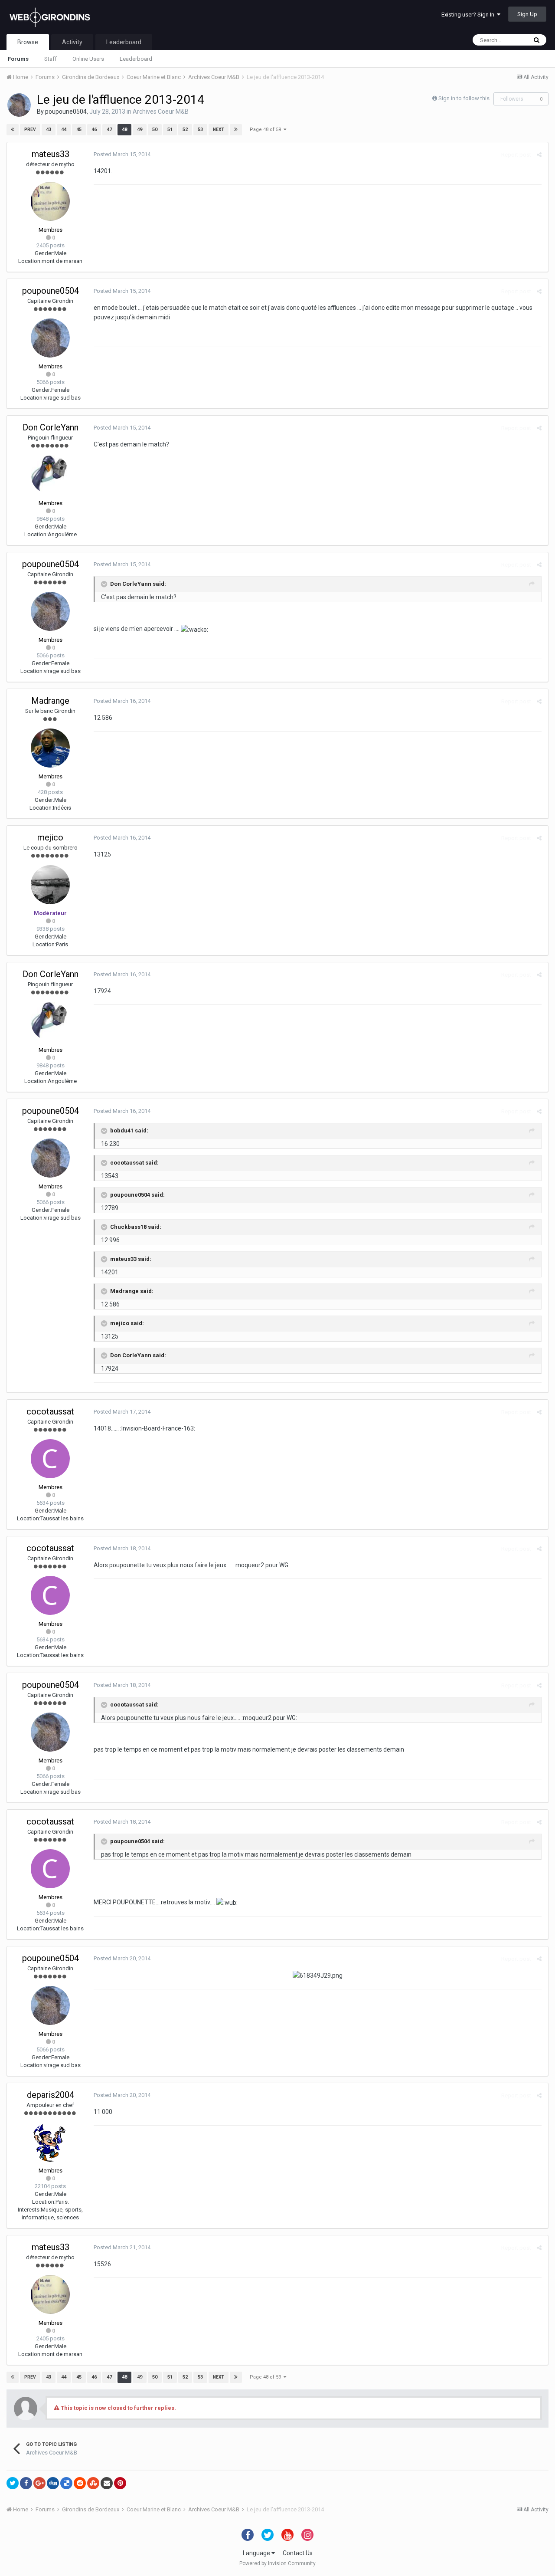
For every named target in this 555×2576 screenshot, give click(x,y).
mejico (50, 837)
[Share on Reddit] (80, 2483)
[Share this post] (539, 155)
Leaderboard (136, 59)
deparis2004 (51, 2095)
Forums (18, 59)
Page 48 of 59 (267, 130)
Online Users (88, 59)
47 (109, 130)
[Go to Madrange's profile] (50, 748)
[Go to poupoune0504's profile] (19, 105)
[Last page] (236, 130)
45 (79, 130)
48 (124, 130)
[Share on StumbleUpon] (93, 2483)
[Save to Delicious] (66, 2483)
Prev (30, 130)
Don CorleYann (51, 427)
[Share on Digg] (53, 2483)
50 (155, 130)
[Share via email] (107, 2483)
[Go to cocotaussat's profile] (50, 1459)
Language (257, 2553)
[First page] (13, 130)
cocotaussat (50, 1411)
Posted (122, 154)
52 (185, 130)
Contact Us (298, 2553)
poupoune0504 (66, 112)
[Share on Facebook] (26, 2483)
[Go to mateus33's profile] (50, 201)
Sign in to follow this (464, 98)
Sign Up (527, 14)
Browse (28, 42)
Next (219, 130)
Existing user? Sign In (469, 15)
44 (64, 130)
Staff (51, 59)
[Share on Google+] (39, 2483)
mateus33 (51, 154)
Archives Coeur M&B (161, 112)
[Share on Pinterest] (120, 2483)
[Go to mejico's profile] (50, 885)
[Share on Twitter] (13, 2483)
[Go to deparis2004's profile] (50, 2142)
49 (140, 130)
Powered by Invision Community (277, 2563)
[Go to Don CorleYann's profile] (50, 475)
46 (94, 130)
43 (49, 130)
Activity (72, 42)
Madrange (50, 701)
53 (200, 130)
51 (170, 130)
